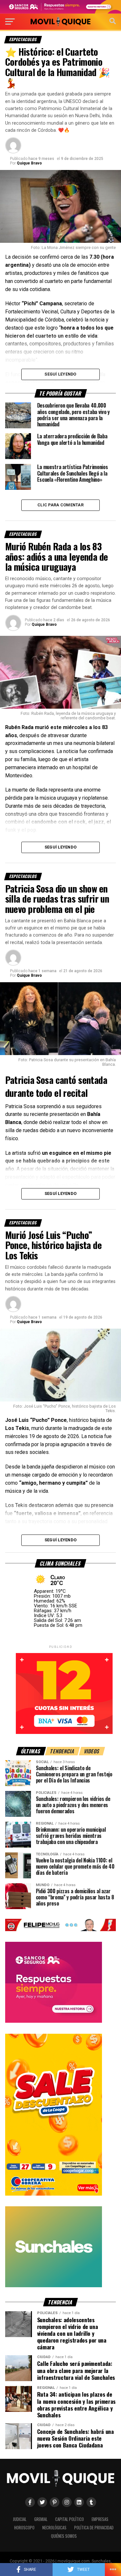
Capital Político (70, 2519)
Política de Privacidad (94, 2528)
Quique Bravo (29, 163)
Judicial (20, 2519)
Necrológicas (54, 2528)
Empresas (100, 2519)
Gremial (41, 2519)
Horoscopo (24, 2528)
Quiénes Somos (64, 2536)
